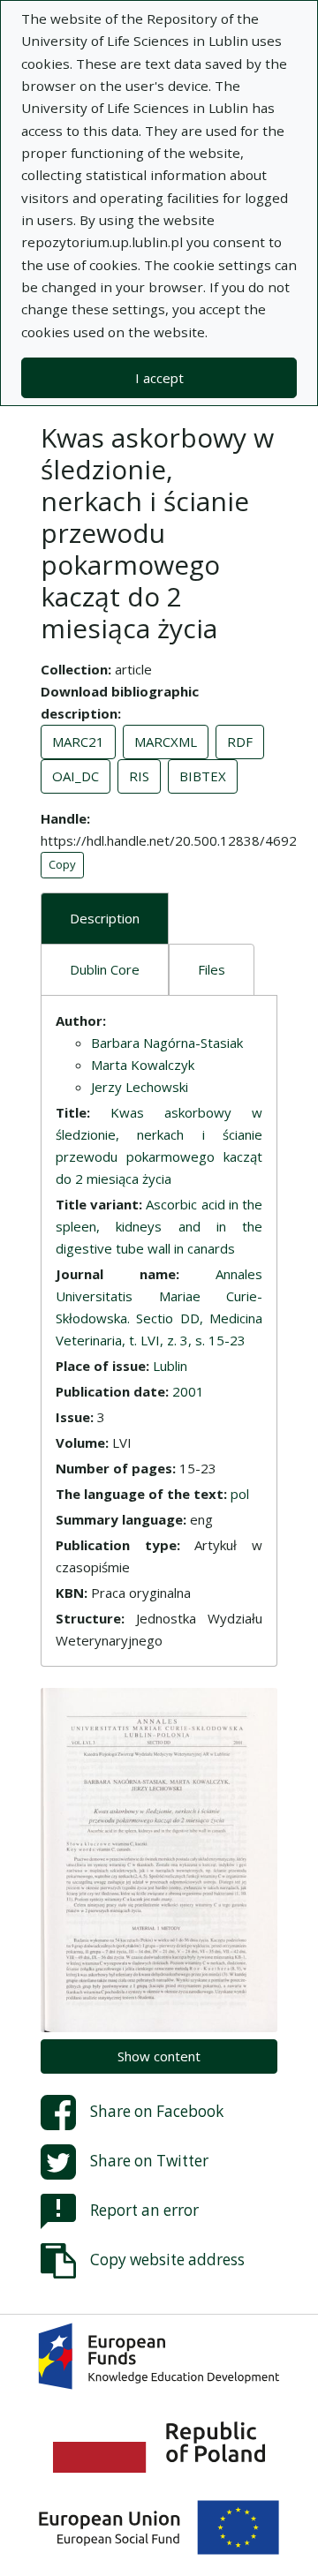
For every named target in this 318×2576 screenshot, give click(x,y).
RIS (139, 776)
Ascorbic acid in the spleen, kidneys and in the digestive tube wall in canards (159, 1226)
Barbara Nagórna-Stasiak (167, 1043)
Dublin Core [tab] (105, 969)
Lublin (170, 1366)
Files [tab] (212, 969)
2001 (188, 1391)
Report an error (144, 2209)
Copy (62, 864)
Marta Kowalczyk (143, 1065)
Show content (159, 2056)
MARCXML (166, 742)
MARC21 (78, 742)
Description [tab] (105, 918)
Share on (157, 2110)
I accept (159, 378)
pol (240, 1494)
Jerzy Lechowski (140, 1087)
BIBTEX (203, 776)
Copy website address (167, 2259)
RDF (240, 742)
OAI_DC (76, 776)
